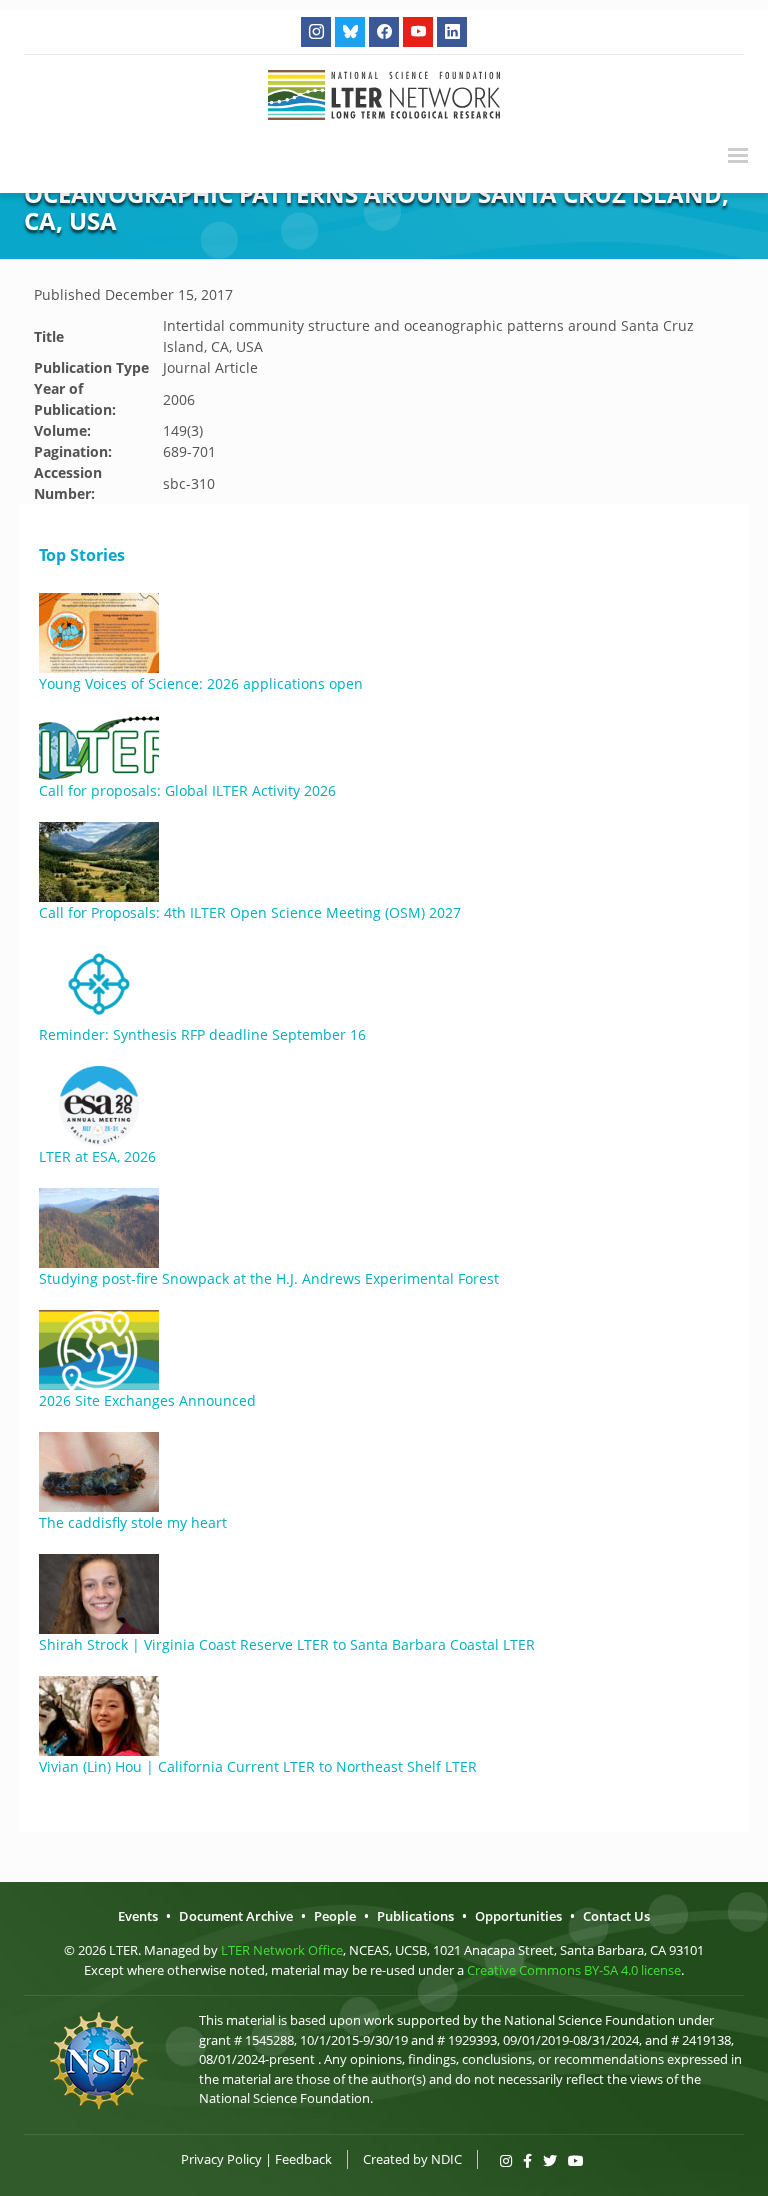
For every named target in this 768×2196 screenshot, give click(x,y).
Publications (415, 1916)
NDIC (446, 2159)
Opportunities (518, 1916)
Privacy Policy (221, 2159)
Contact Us (616, 1916)
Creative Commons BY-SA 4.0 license (574, 1970)
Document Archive (236, 1916)
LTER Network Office (282, 1950)
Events (138, 1916)
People (335, 1916)
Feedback (303, 2159)
